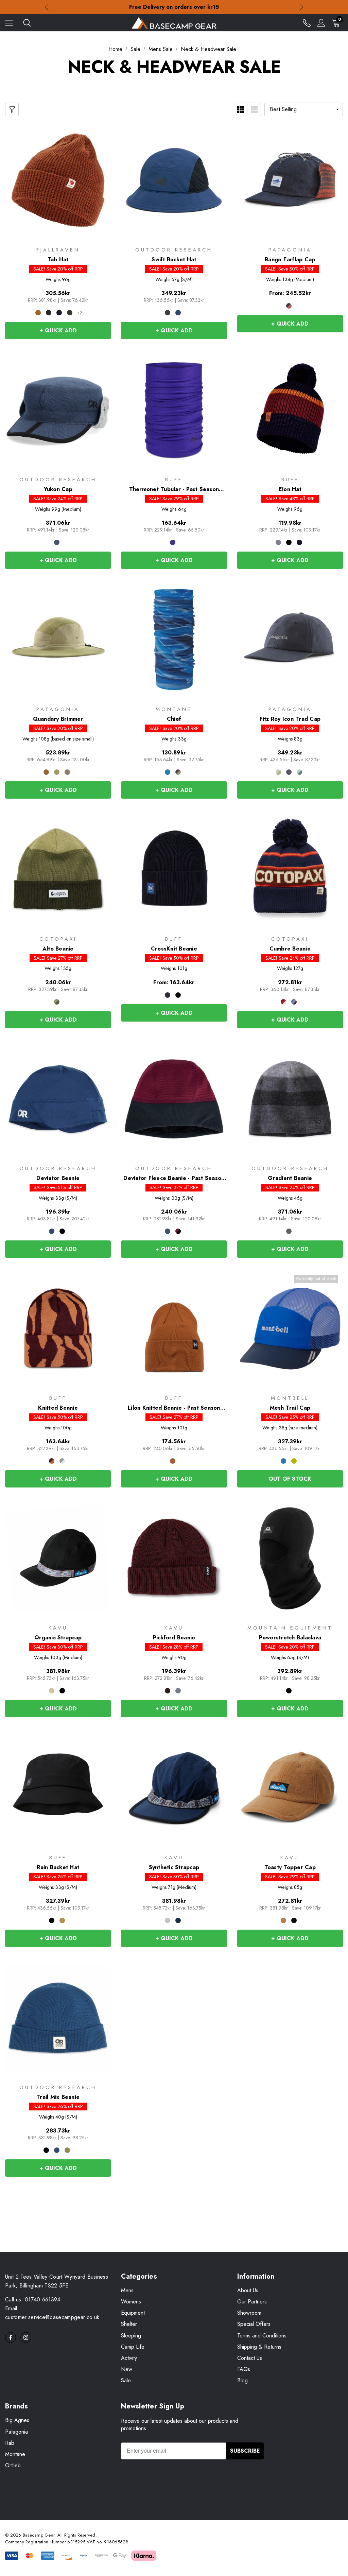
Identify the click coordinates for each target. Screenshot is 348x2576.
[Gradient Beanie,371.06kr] (290, 1099)
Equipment (133, 2313)
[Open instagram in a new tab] (26, 2337)
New (127, 2369)
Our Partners (252, 2302)
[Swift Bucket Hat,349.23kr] (174, 180)
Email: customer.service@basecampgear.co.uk (52, 2313)
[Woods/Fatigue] (57, 1002)
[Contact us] (307, 23)
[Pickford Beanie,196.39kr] (174, 1558)
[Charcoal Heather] (289, 1231)
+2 (80, 313)
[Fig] (168, 1691)
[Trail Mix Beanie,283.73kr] (58, 2018)
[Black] (168, 313)
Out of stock (290, 1479)
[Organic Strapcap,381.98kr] (58, 1558)
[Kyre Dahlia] (52, 1461)
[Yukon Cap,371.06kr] (58, 410)
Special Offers (254, 2324)
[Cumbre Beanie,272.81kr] (290, 869)
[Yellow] (294, 1461)
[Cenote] (178, 313)
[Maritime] (283, 1002)
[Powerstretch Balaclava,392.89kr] (290, 1558)
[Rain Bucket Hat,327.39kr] (58, 1788)
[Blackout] (294, 1920)
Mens (127, 2290)
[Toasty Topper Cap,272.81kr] (290, 1788)
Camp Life (133, 2347)
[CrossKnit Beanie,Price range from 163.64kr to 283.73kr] (174, 869)
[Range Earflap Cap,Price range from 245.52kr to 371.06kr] (290, 180)
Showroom (249, 2313)
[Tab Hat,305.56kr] (58, 180)
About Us (248, 2290)
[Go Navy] (178, 1920)
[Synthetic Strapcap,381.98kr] (174, 1788)
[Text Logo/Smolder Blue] (289, 772)
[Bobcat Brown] (46, 772)
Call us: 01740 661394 (33, 2300)
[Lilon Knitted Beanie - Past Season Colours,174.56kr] (174, 1328)
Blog (242, 2380)
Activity (129, 2358)
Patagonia (16, 2432)
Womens (131, 2302)
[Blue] (283, 1461)
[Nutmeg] (294, 1002)
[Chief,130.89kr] (174, 640)
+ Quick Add (58, 330)
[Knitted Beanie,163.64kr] (58, 1328)
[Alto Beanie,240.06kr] (58, 869)
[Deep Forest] (70, 313)
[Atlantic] (168, 1231)
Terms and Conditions (262, 2336)
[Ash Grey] (278, 542)
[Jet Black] (62, 1691)
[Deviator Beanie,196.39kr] (58, 1099)
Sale (126, 2380)
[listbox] (304, 109)
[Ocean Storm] (178, 1691)
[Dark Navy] (59, 313)
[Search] (27, 23)
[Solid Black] (52, 1920)
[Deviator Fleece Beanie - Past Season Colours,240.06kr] (174, 1099)
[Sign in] (321, 23)
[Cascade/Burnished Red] (289, 306)
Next (301, 7)
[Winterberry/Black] (178, 1231)
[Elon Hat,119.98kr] (290, 410)
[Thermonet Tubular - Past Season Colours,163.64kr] (174, 410)
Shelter (129, 2324)
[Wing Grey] (67, 772)
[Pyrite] (168, 1920)
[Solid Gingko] (62, 1920)
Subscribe (245, 2451)
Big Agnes (17, 2420)
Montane (15, 2454)
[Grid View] (241, 109)
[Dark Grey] (49, 313)
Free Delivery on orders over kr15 (174, 7)
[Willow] (67, 2150)
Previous (47, 7)
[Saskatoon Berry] (178, 772)
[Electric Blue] (168, 772)
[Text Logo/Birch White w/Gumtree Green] (278, 772)
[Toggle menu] (9, 23)
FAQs (244, 2369)
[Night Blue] (299, 542)
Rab (10, 2443)
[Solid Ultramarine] (173, 542)
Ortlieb (13, 2465)
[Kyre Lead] (62, 1461)
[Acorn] (38, 313)
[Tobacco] (283, 1920)
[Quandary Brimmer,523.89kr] (58, 640)
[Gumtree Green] (57, 772)
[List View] (254, 109)
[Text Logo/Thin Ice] (299, 772)
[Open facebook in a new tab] (11, 2337)
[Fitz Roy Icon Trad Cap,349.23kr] (290, 640)
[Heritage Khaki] (52, 1691)
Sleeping (131, 2336)
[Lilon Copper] (173, 1461)
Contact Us (250, 2358)
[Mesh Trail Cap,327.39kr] (290, 1328)
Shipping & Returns (259, 2347)
